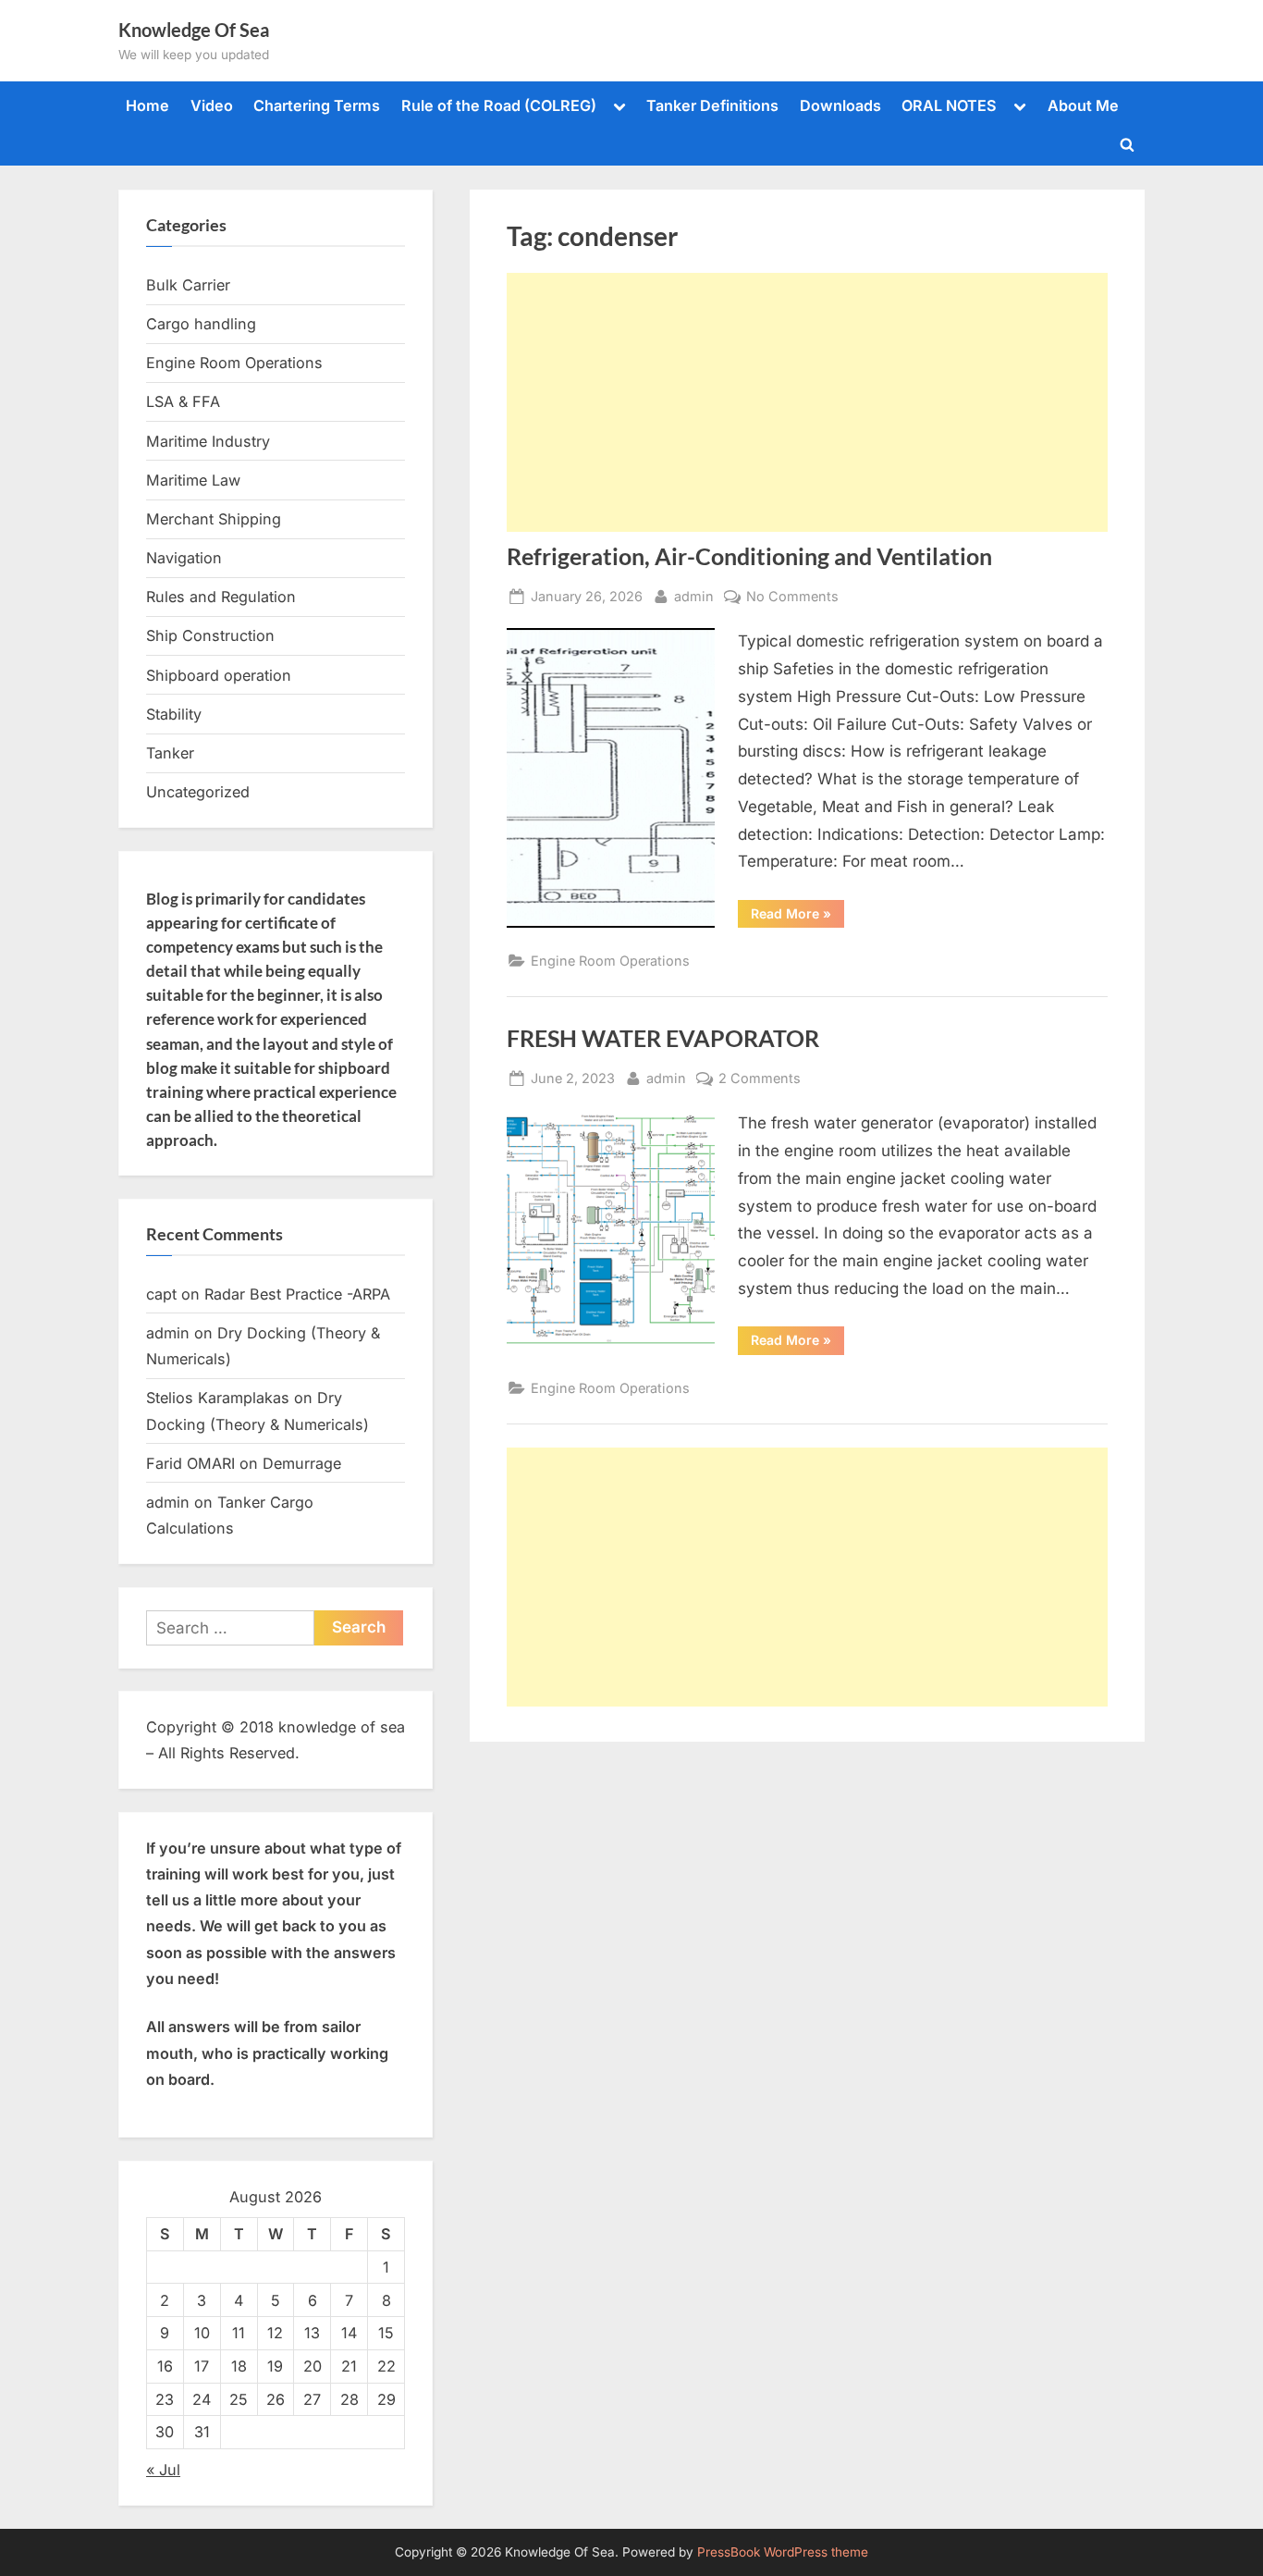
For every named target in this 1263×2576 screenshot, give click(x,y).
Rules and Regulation (221, 597)
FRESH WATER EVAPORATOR (663, 1038)
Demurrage (302, 1463)
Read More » (797, 917)
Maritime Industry (208, 441)
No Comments (792, 598)
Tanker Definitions (712, 105)
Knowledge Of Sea (194, 30)
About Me (1083, 105)
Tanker (170, 753)
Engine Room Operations (610, 961)
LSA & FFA (183, 401)
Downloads (840, 105)
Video (212, 105)
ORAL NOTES (949, 105)
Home (147, 105)
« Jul (163, 2470)
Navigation (184, 558)
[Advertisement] (807, 402)
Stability (174, 714)
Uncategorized (198, 792)
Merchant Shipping (214, 519)
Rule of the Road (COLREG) (499, 105)
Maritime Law (193, 480)
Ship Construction (210, 635)
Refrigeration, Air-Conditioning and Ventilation (749, 556)
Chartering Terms (317, 105)
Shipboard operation (219, 675)
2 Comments (760, 1079)
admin (694, 596)
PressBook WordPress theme (783, 2552)
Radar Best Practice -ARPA (297, 1294)
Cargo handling (201, 324)
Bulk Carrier (188, 285)
